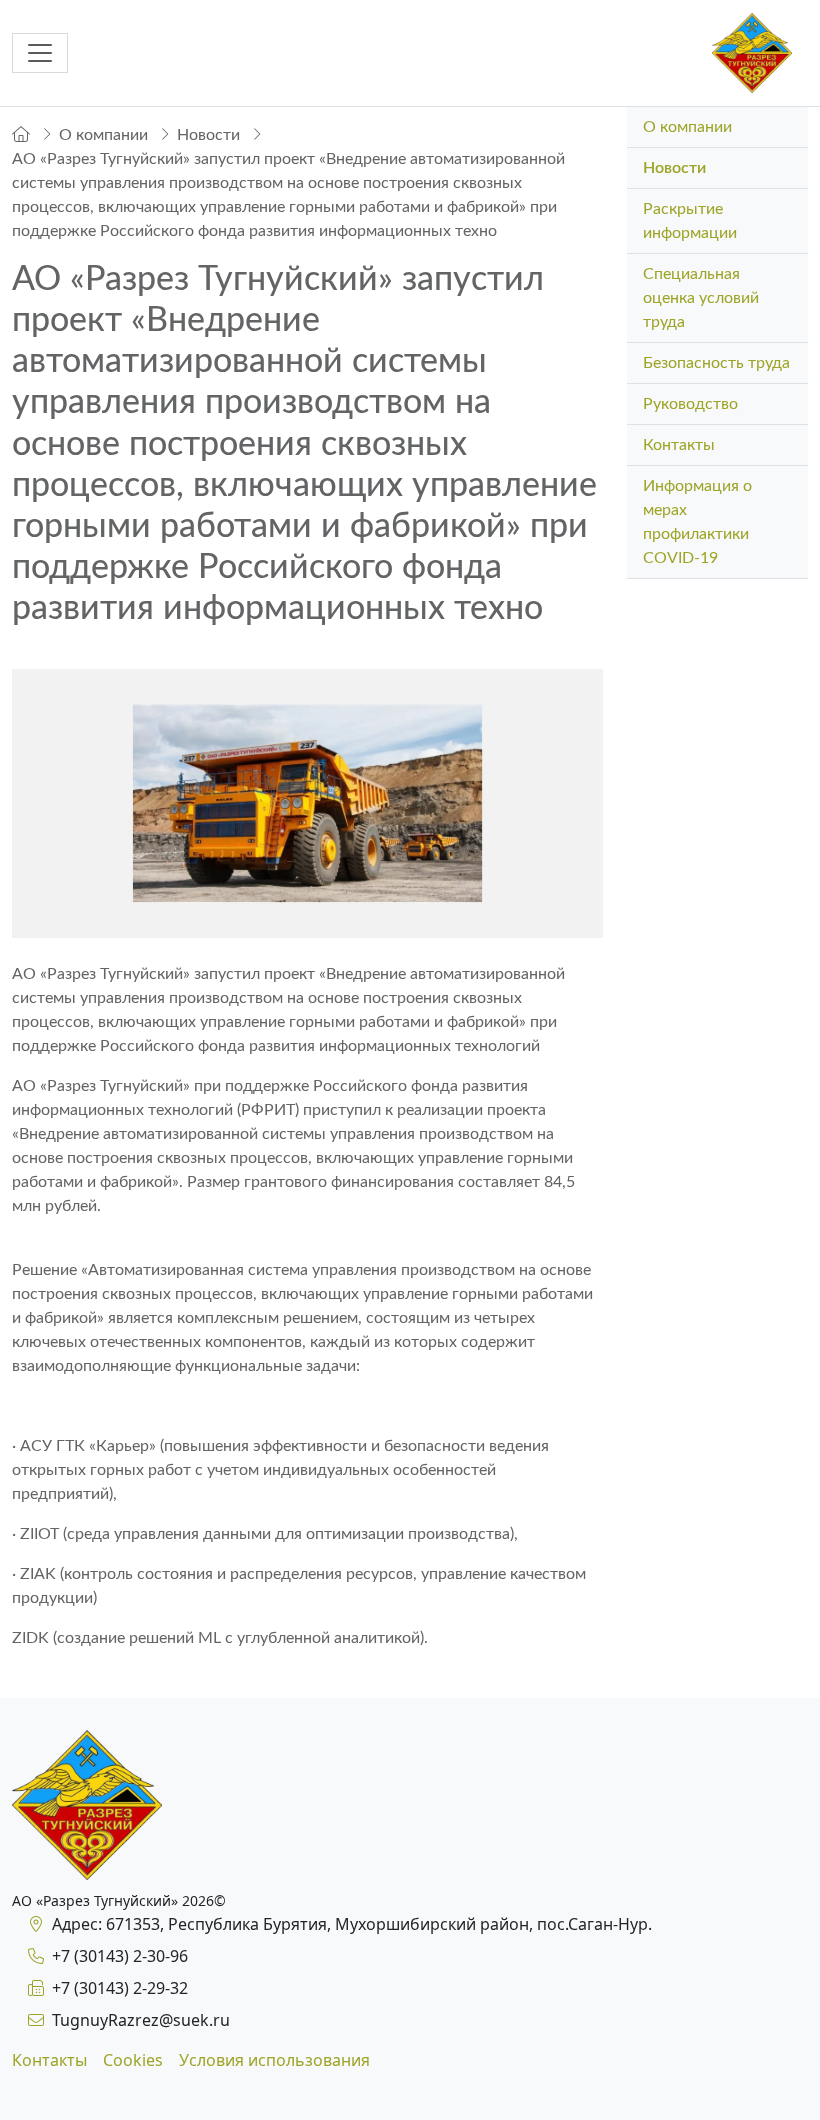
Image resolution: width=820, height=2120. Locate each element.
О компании (687, 127)
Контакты (679, 445)
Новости (674, 168)
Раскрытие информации (690, 221)
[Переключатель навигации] (40, 53)
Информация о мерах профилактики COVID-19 (697, 522)
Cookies (133, 2060)
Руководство (690, 404)
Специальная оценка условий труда (701, 298)
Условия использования (274, 2060)
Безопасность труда (716, 363)
